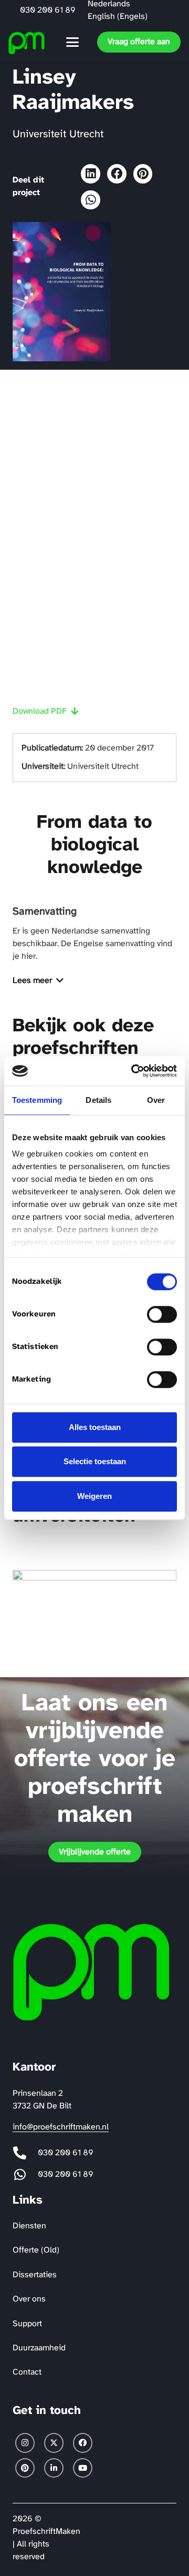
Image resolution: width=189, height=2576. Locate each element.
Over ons (29, 2299)
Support (27, 2324)
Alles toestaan (95, 1427)
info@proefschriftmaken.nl (61, 2127)
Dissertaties (35, 2275)
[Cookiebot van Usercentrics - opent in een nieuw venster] (133, 1071)
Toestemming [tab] (37, 1100)
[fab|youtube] (83, 2468)
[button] (72, 42)
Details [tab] (98, 1100)
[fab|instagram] (25, 2443)
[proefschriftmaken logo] (27, 42)
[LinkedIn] (91, 174)
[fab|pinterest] (25, 2468)
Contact (27, 2372)
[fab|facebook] (83, 2443)
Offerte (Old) (36, 2250)
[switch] (162, 1314)
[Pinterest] (143, 174)
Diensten (29, 2226)
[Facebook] (117, 174)
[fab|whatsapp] (25, 2174)
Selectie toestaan (95, 1461)
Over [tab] (156, 1100)
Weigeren (94, 1496)
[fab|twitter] (54, 2443)
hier (29, 956)
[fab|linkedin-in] (54, 2468)
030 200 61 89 (66, 2153)
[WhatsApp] (91, 200)
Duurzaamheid (39, 2348)
